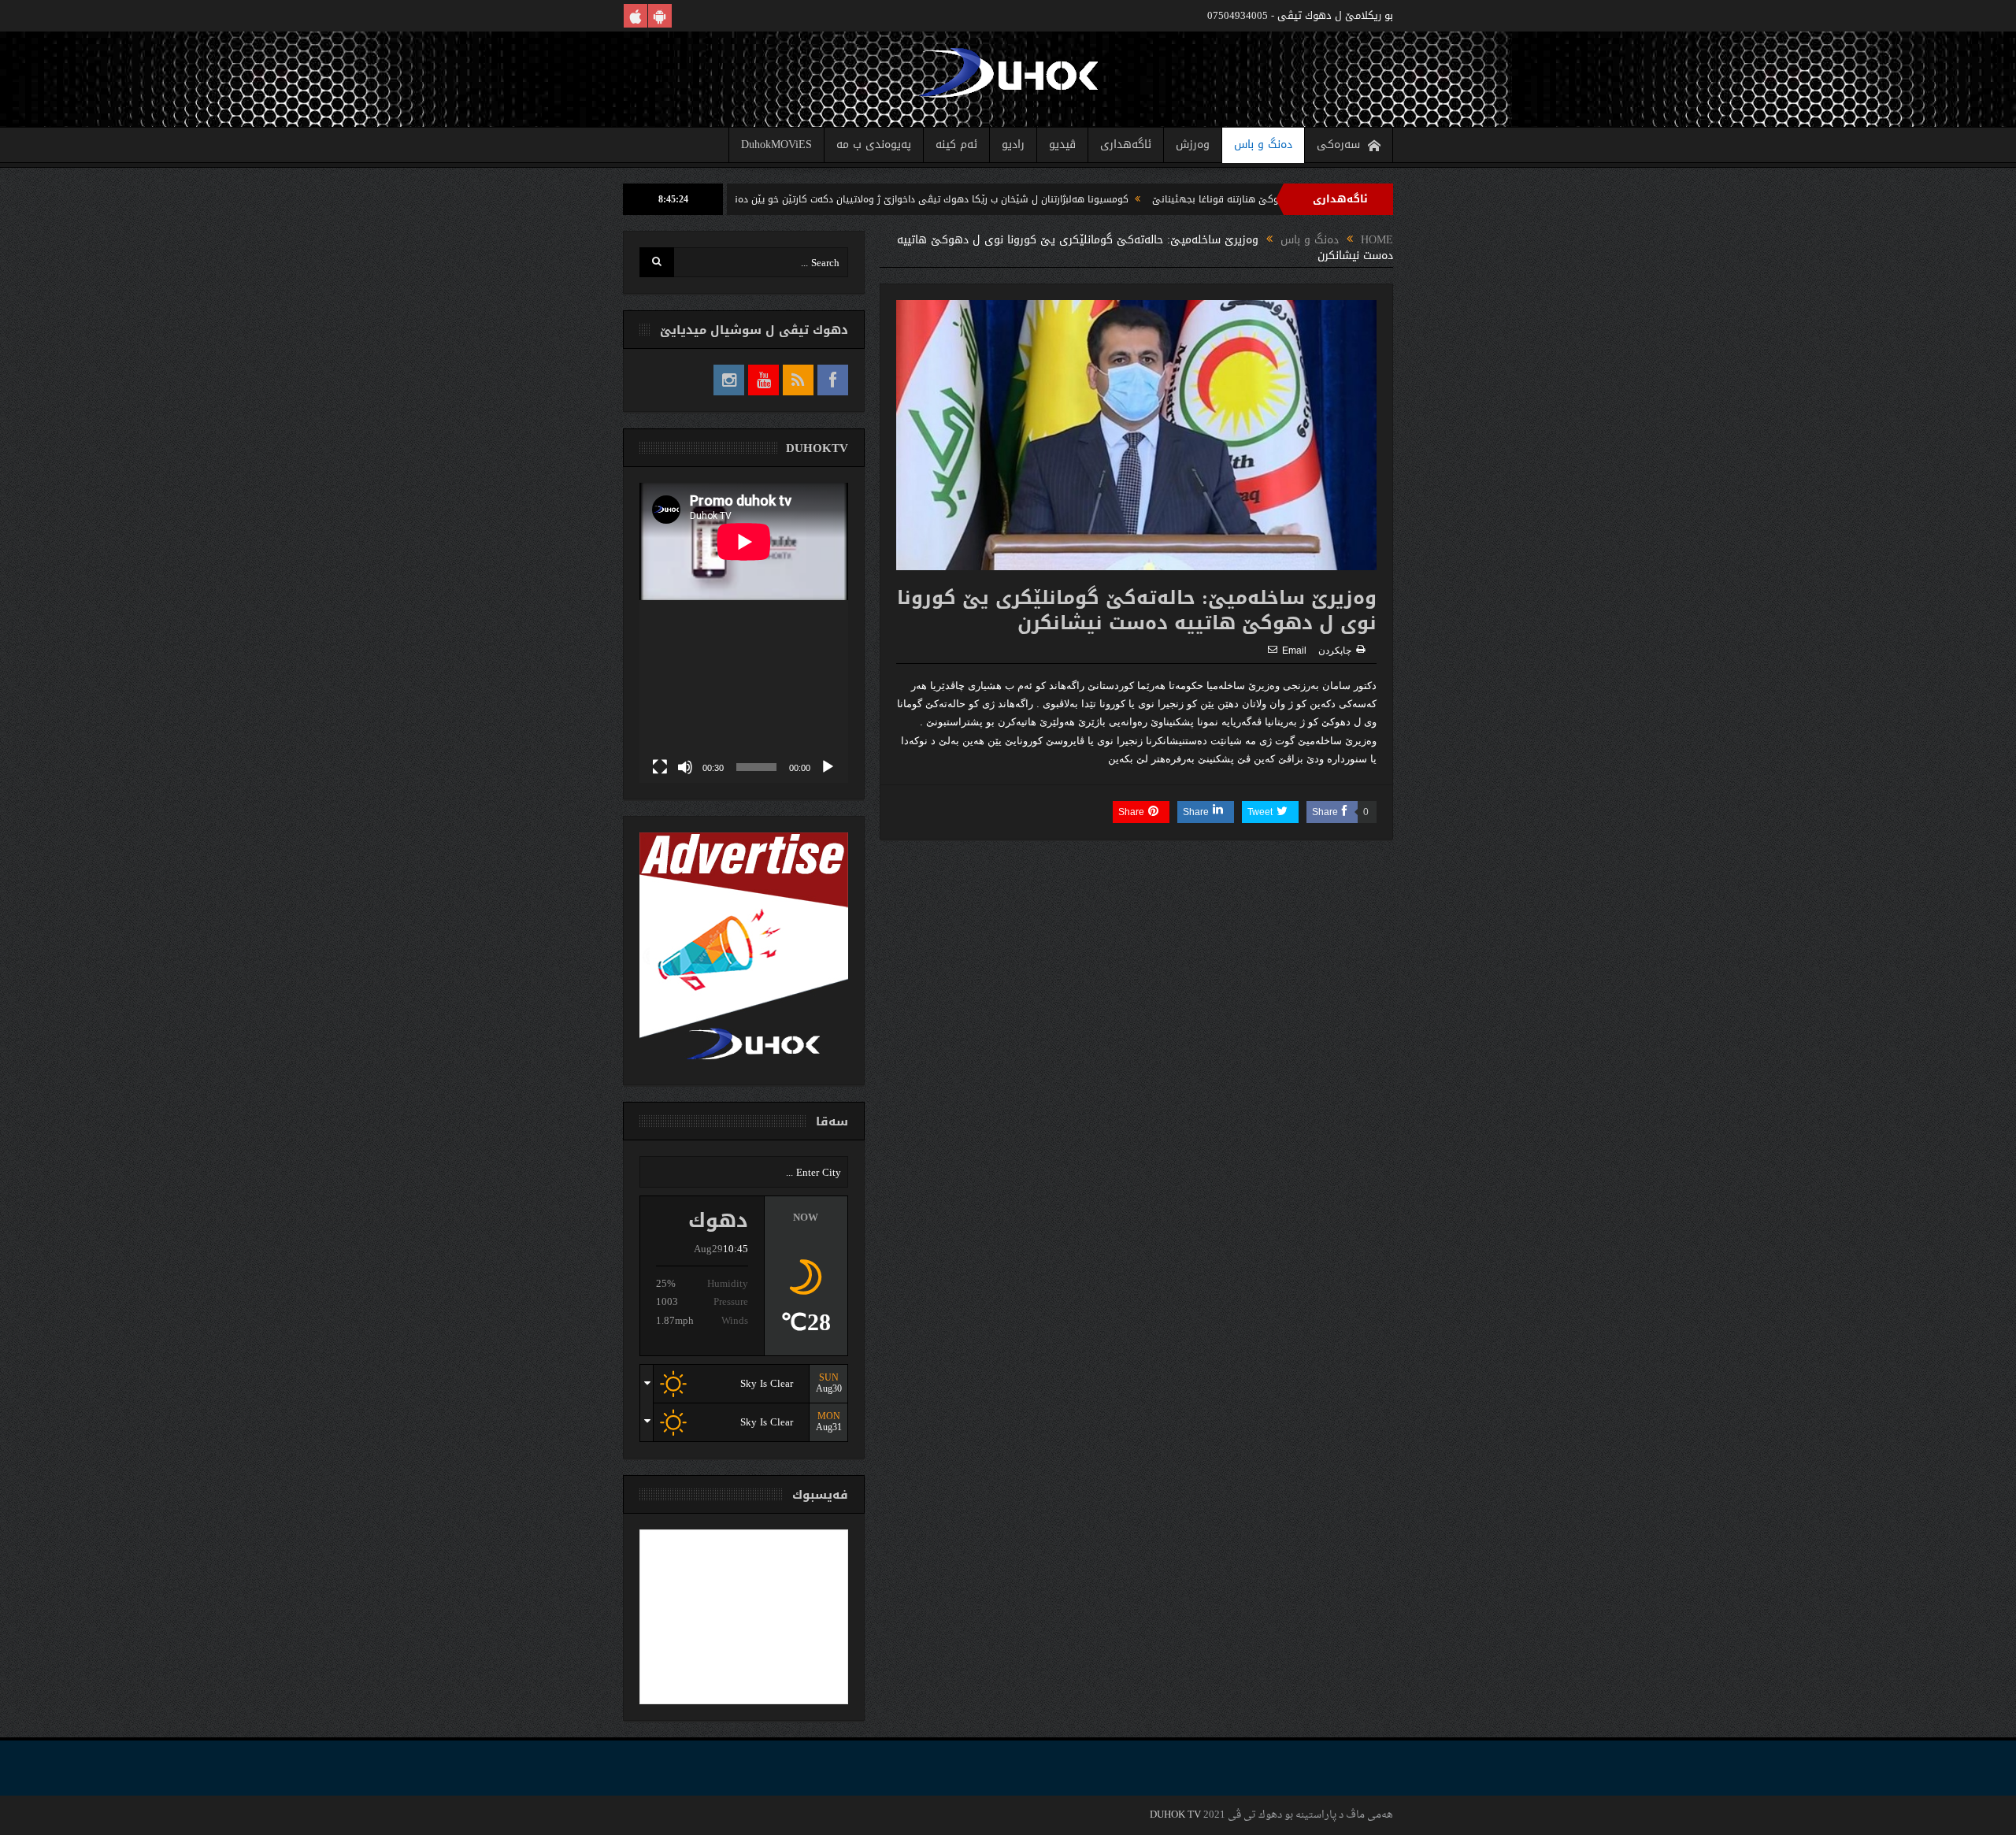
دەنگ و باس (1263, 145)
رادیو (1013, 145)
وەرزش (1193, 145)
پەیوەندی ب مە (874, 145)
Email (1294, 651)
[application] (744, 633)
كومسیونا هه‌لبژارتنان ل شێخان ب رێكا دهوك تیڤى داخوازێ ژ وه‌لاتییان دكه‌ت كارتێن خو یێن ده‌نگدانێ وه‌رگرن (993, 199)
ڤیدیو (1062, 145)
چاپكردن (1335, 651)
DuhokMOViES (776, 145)
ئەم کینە (956, 145)
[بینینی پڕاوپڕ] (660, 767)
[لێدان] (828, 767)
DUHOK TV (1175, 1815)
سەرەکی (1338, 145)
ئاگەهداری (1126, 145)
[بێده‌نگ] (685, 767)
